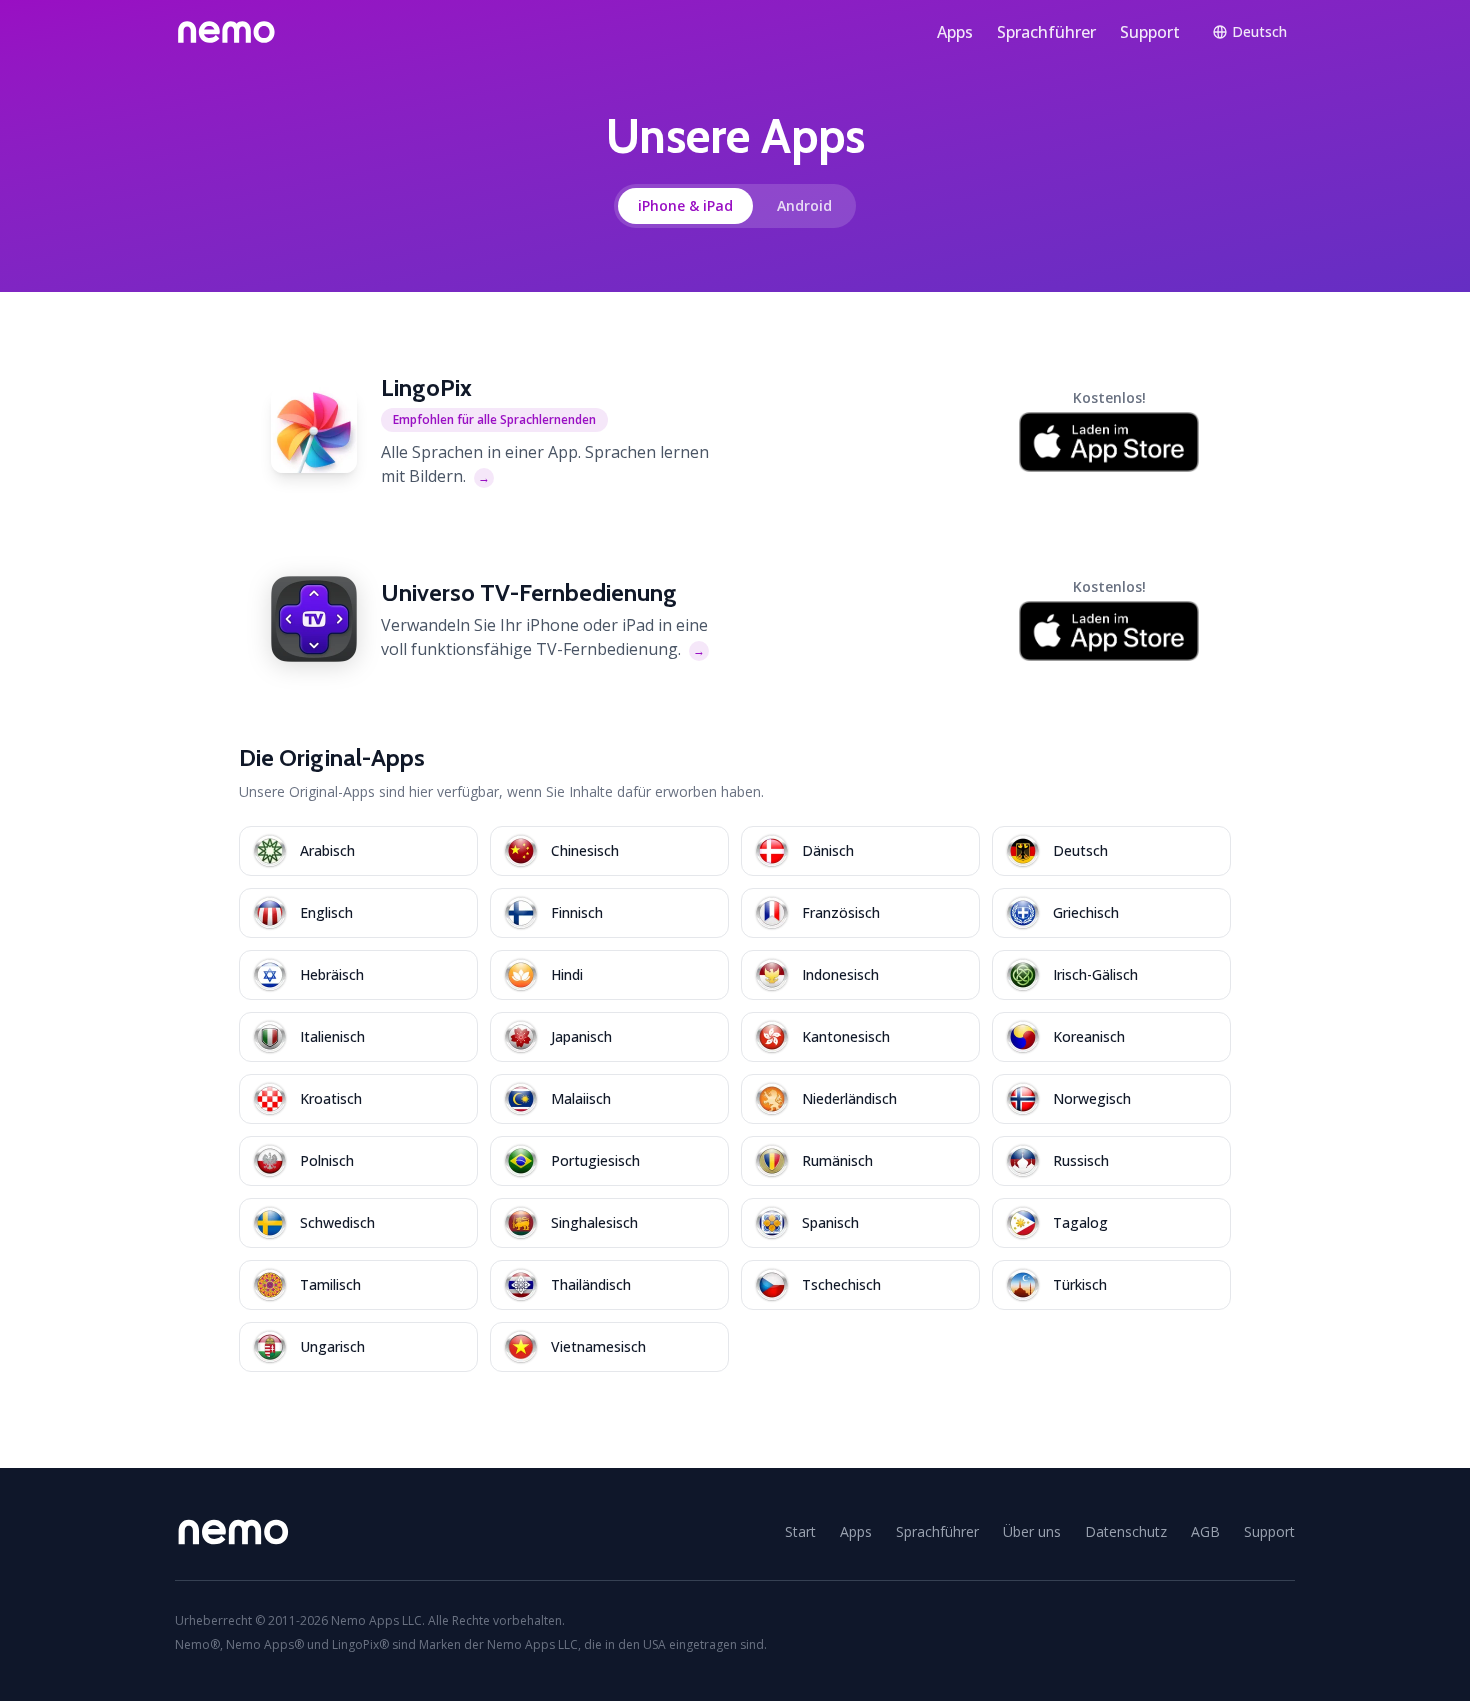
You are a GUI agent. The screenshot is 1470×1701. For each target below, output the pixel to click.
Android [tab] (804, 205)
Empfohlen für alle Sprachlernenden (494, 419)
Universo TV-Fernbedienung (529, 592)
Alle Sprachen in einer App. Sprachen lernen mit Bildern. (545, 464)
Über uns (1032, 1531)
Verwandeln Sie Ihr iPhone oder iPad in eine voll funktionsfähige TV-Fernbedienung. (544, 637)
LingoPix (426, 387)
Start (800, 1531)
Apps (955, 32)
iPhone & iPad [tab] (685, 205)
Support (1150, 32)
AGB (1205, 1531)
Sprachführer (1046, 32)
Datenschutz (1126, 1531)
